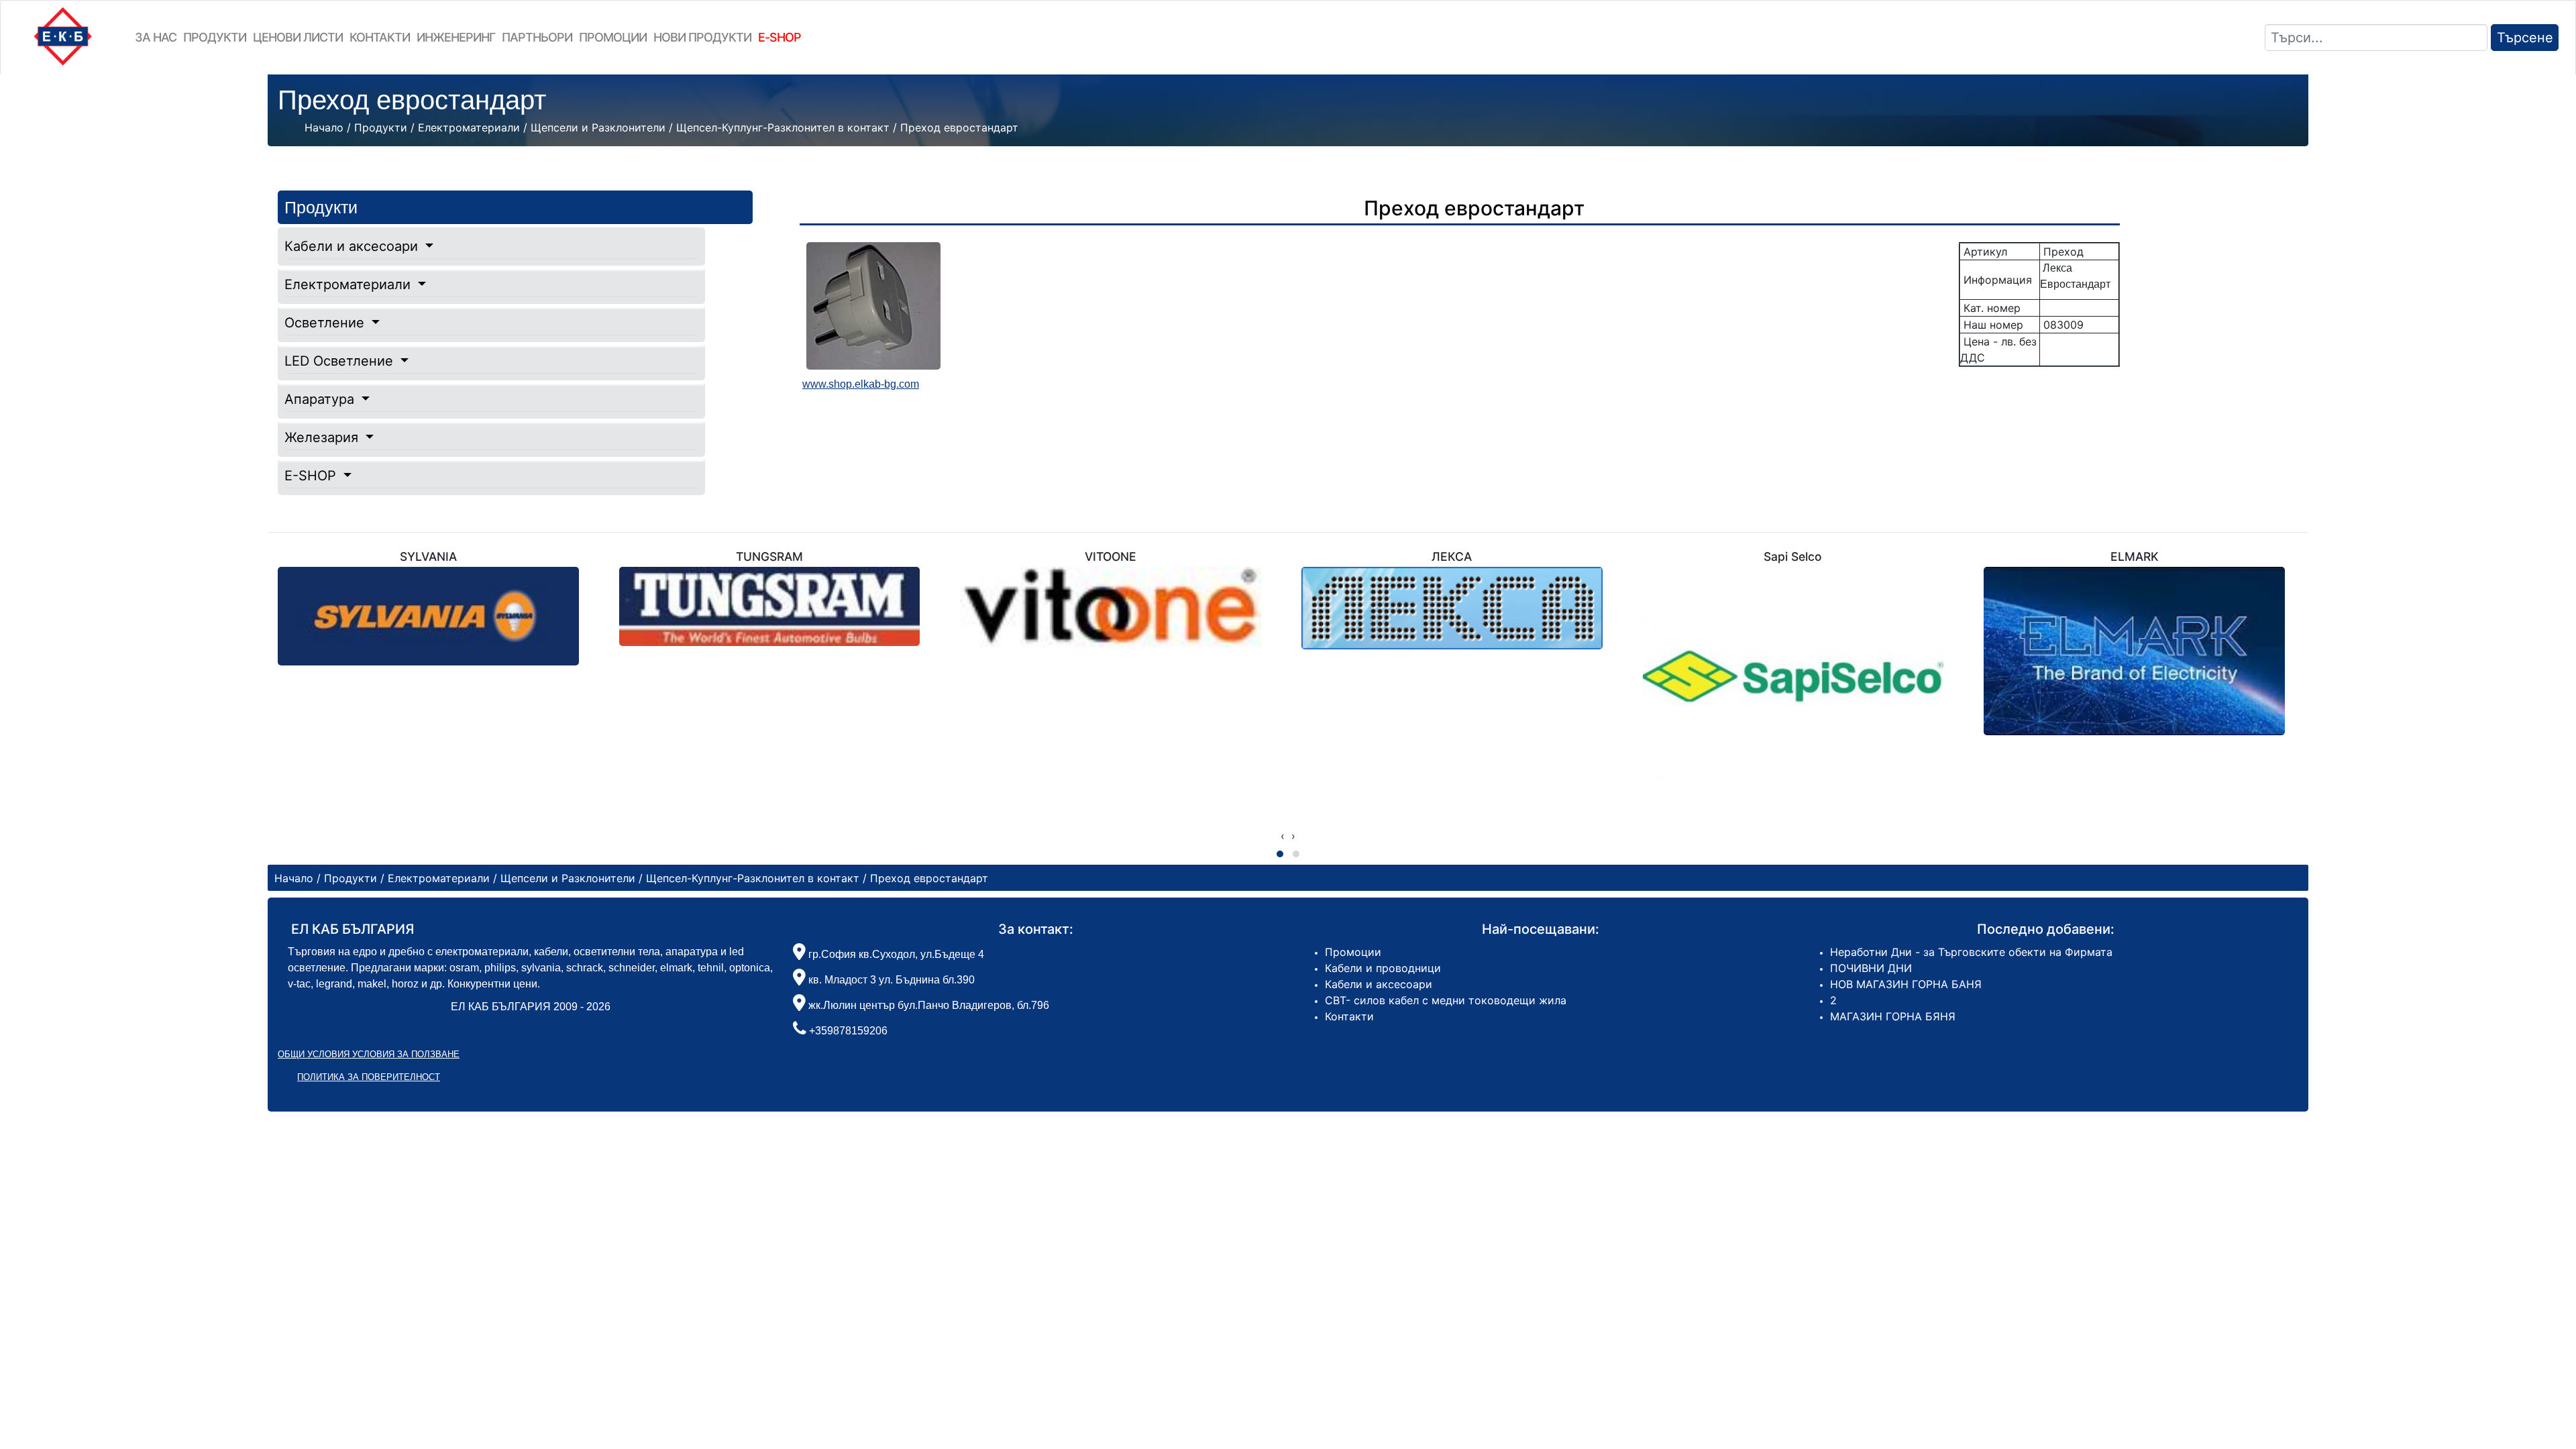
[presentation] (1283, 836)
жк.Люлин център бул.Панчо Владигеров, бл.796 (927, 1005)
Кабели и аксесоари (353, 246)
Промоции (613, 37)
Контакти (380, 37)
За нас (156, 37)
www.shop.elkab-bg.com (861, 384)
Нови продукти (702, 37)
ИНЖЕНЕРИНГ (456, 37)
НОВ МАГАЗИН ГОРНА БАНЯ (1906, 984)
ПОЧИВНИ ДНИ (1871, 968)
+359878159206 (848, 1031)
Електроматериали (350, 284)
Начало (324, 127)
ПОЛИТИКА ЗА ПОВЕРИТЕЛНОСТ (369, 1077)
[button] (1280, 854)
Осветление (326, 323)
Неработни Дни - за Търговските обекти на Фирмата (1971, 952)
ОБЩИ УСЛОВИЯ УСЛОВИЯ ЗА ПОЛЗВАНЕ (369, 1054)
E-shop (780, 37)
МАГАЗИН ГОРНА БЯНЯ (1893, 1016)
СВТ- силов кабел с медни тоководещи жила (1446, 1000)
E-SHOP (312, 476)
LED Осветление (341, 361)
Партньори (537, 37)
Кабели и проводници (1383, 968)
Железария (323, 437)
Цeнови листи (298, 37)
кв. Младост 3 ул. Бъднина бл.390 (890, 980)
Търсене (2525, 38)
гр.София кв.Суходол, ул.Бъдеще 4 (895, 954)
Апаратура (321, 399)
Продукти (215, 37)
